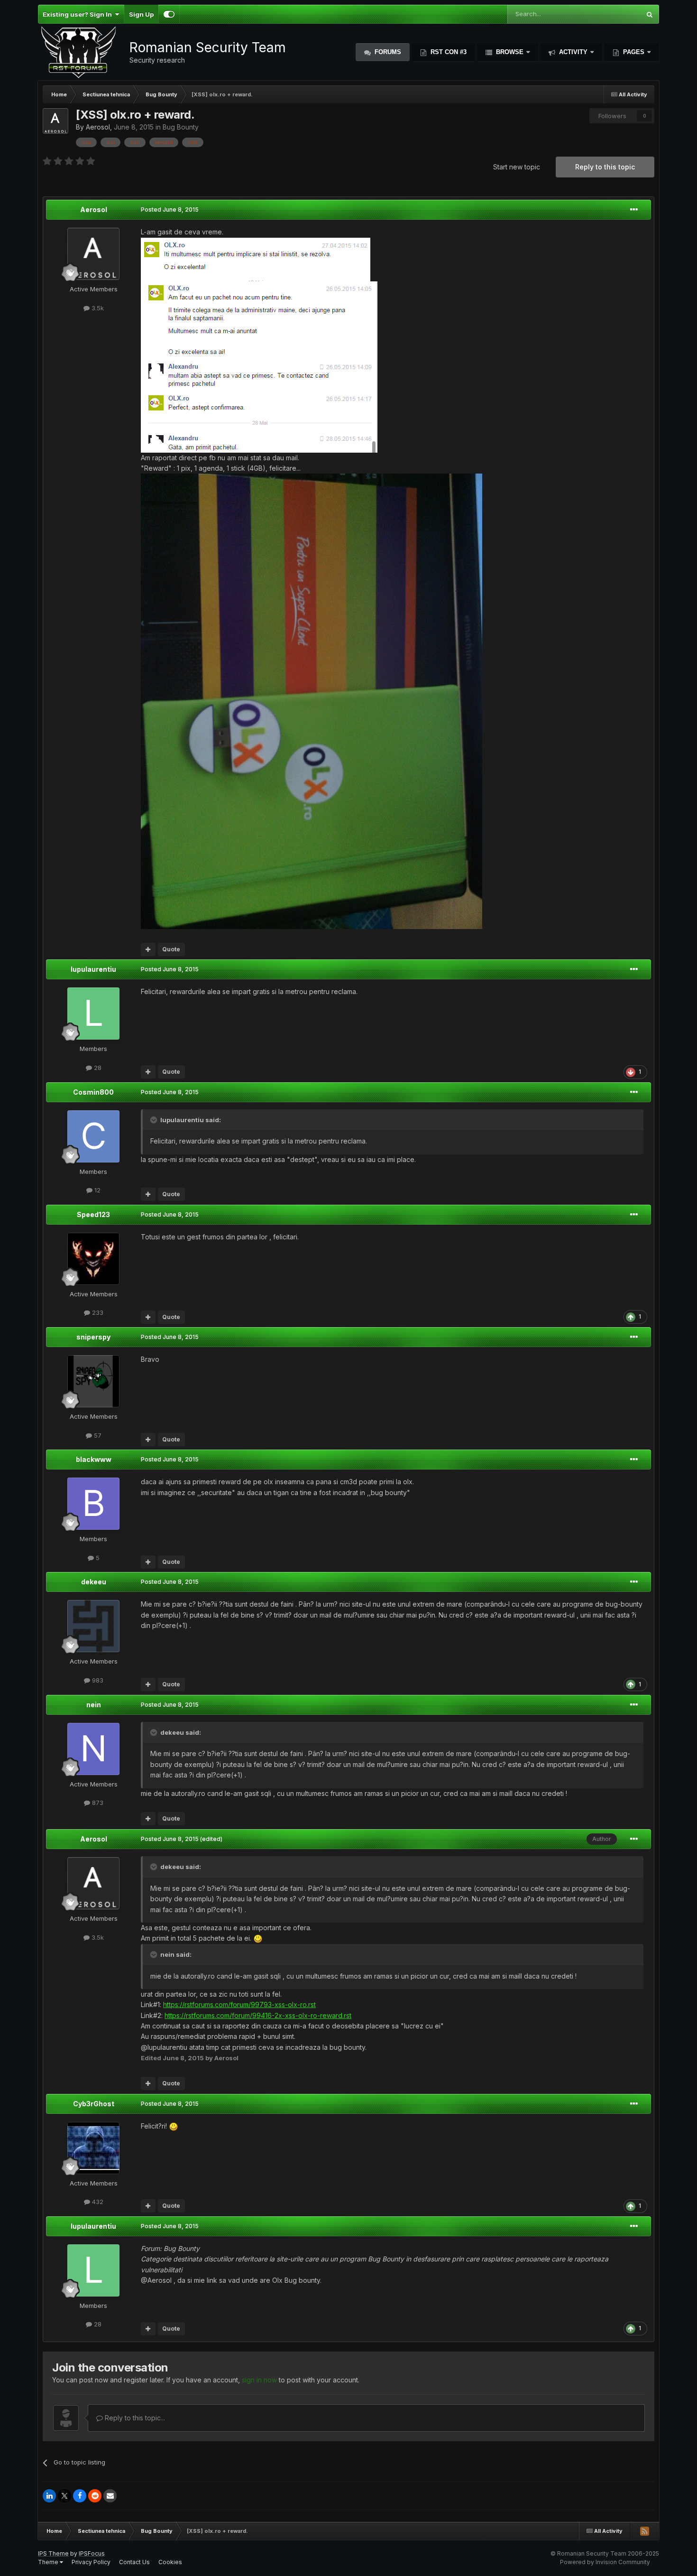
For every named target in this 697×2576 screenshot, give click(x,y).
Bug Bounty (181, 127)
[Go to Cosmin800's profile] (93, 1136)
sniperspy (93, 1337)
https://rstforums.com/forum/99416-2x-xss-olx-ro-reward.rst (258, 2015)
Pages (634, 52)
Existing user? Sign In (79, 14)
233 (97, 1312)
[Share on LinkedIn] (49, 2496)
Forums (387, 52)
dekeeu (94, 1582)
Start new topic (517, 167)
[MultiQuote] (148, 949)
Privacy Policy (91, 2562)
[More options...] (634, 210)
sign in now (259, 2380)
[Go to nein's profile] (93, 1749)
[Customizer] (169, 14)
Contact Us (134, 2562)
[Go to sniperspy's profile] (93, 1381)
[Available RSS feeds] (644, 2531)
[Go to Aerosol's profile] (55, 121)
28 (97, 1068)
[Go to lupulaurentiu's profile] (93, 1014)
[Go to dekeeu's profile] (93, 1626)
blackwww (94, 1459)
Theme (49, 2562)
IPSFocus (92, 2553)
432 (97, 2202)
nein (94, 1705)
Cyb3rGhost (94, 2104)
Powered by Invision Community (605, 2562)
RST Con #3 (448, 52)
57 (97, 1435)
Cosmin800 (93, 1092)
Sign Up (141, 14)
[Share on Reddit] (95, 2496)
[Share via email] (110, 2496)
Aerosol (98, 127)
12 (96, 1190)
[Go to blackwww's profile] (93, 1504)
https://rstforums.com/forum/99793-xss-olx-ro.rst (239, 2004)
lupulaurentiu (93, 969)
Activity (573, 52)
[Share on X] (64, 2496)
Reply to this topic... (134, 2418)
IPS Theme (53, 2553)
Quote (171, 949)
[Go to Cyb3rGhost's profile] (93, 2148)
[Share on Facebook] (80, 2496)
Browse (510, 52)
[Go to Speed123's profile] (93, 1259)
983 (97, 1680)
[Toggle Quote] (155, 1120)
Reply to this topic (605, 167)
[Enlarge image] (256, 259)
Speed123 (93, 1214)
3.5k (97, 308)
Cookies (170, 2562)
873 (97, 1803)
